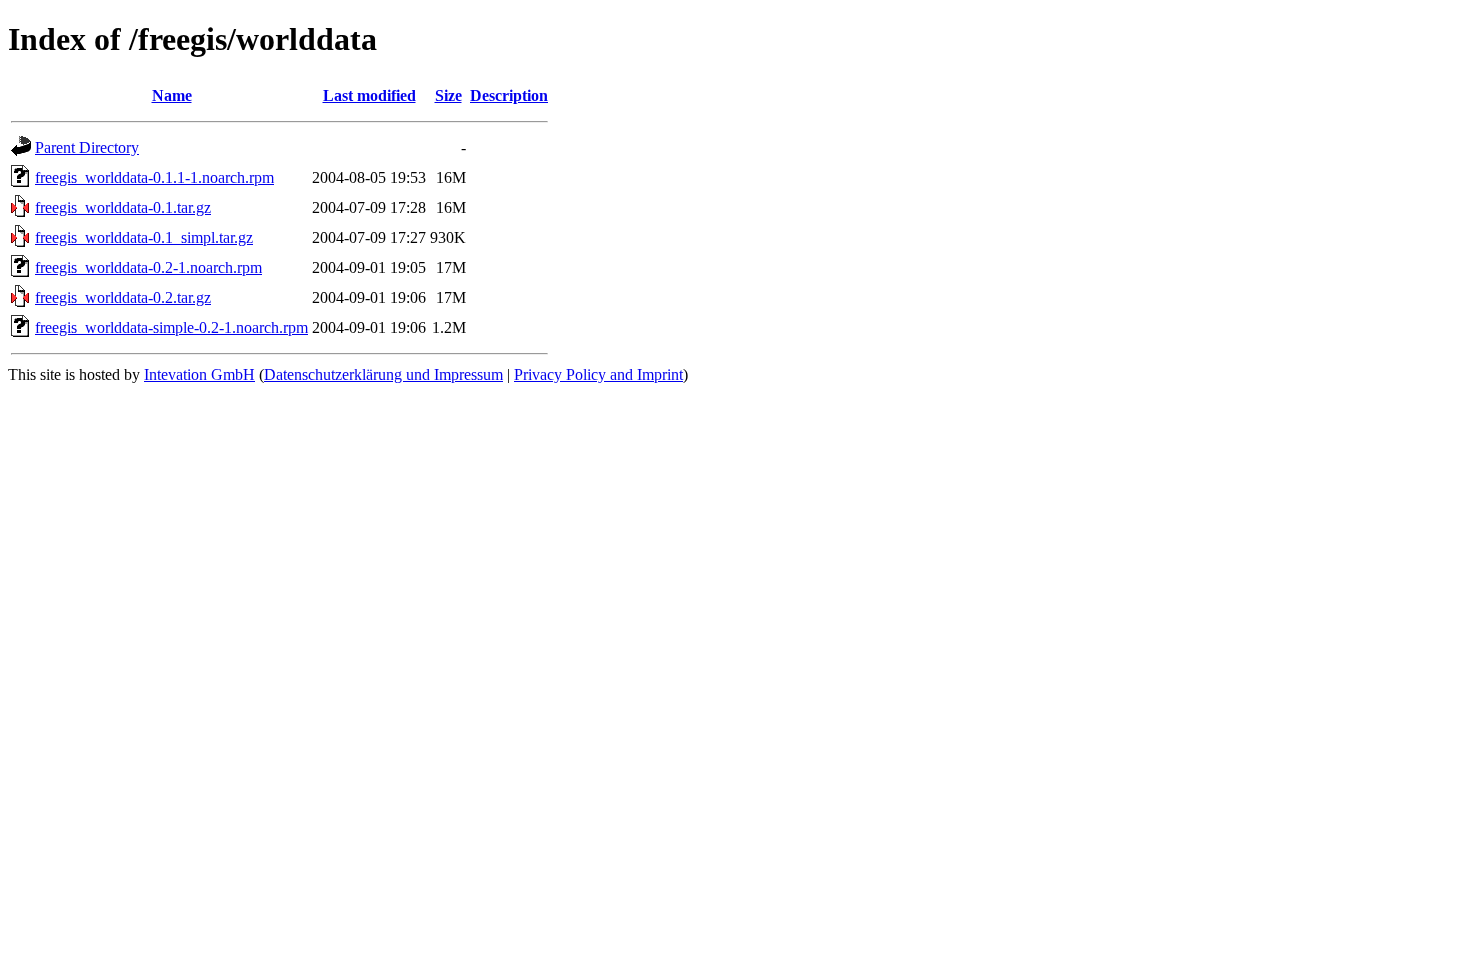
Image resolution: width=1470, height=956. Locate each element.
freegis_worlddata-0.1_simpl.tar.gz (144, 237)
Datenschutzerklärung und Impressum (383, 374)
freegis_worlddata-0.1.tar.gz (123, 207)
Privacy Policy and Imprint (598, 374)
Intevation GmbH (199, 374)
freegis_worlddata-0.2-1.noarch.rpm (148, 267)
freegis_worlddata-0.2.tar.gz (123, 297)
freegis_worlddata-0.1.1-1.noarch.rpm (154, 177)
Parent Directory (87, 147)
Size (448, 95)
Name (172, 95)
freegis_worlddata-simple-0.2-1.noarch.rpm (171, 327)
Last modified (369, 95)
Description (509, 95)
